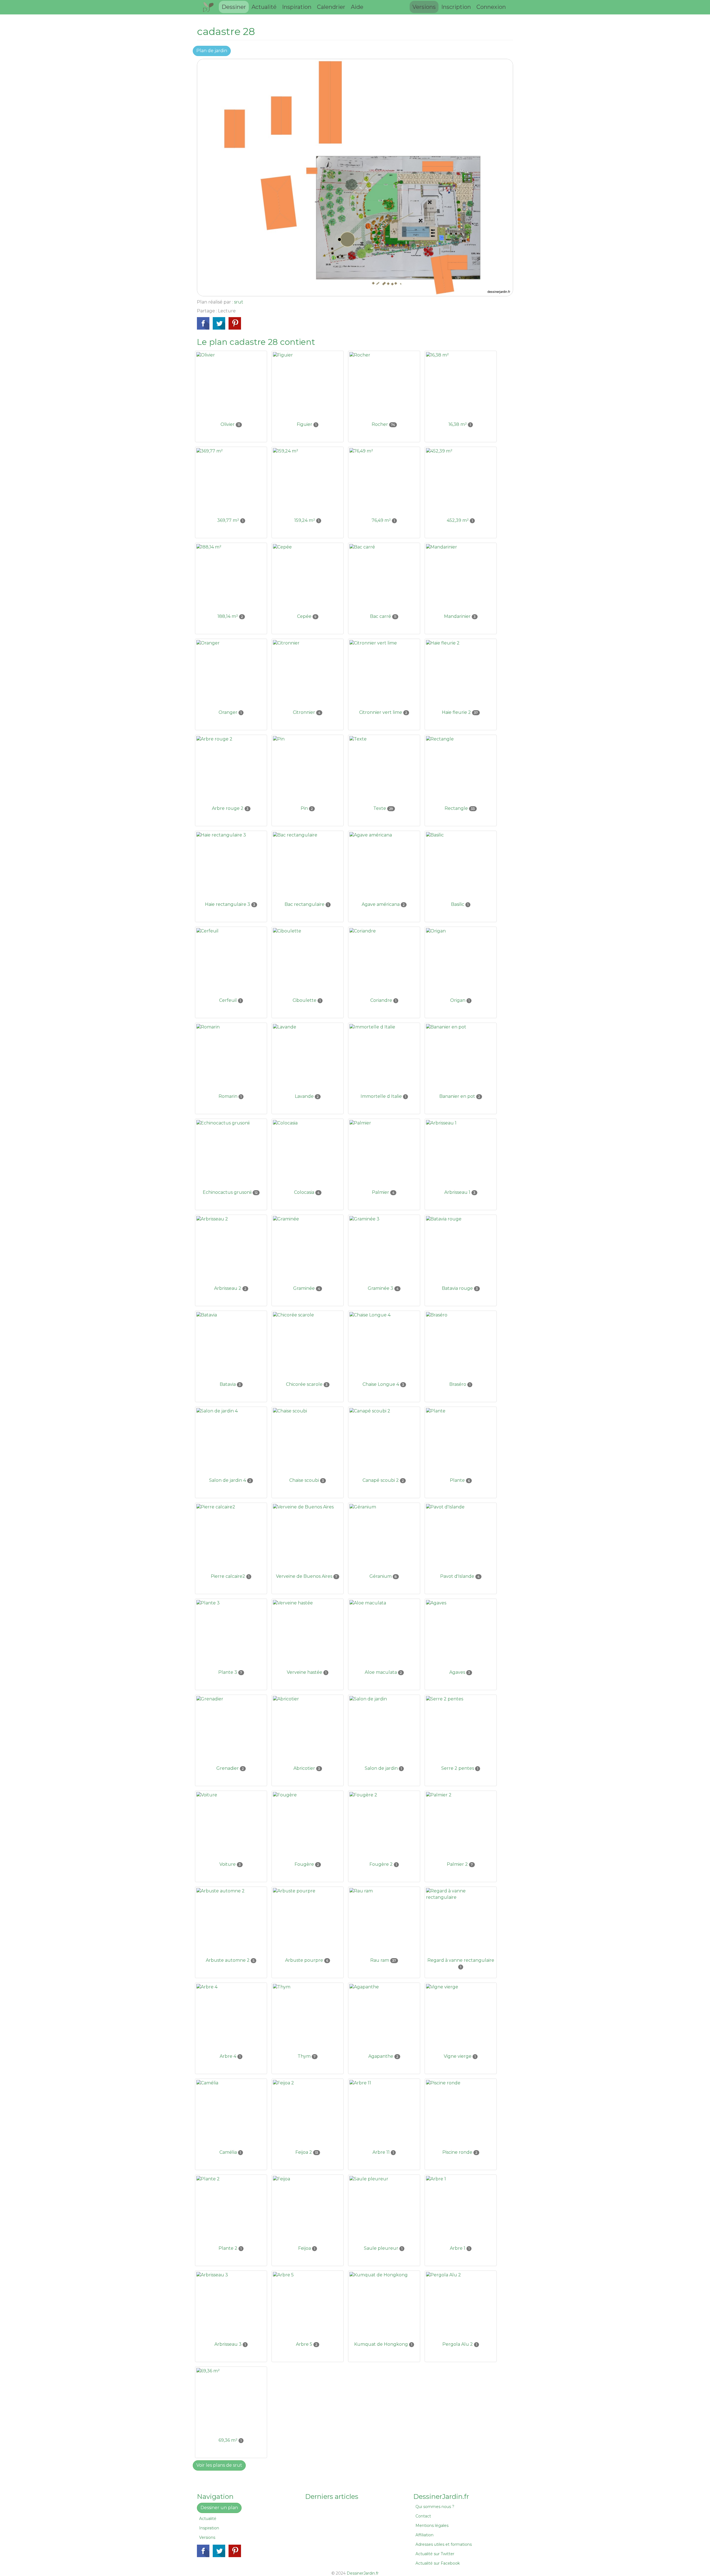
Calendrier (331, 7)
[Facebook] (203, 323)
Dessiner (234, 7)
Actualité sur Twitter (435, 2554)
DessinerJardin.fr (363, 2573)
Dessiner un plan (219, 2508)
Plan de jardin (212, 51)
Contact (423, 2516)
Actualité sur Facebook (438, 2563)
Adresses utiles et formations (444, 2544)
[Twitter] (219, 323)
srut (239, 302)
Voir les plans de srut (219, 2465)
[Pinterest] (235, 323)
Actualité (264, 7)
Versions (424, 7)
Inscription (456, 7)
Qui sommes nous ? (435, 2507)
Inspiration (297, 7)
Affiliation (424, 2535)
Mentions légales (432, 2526)
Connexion (491, 7)
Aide (357, 7)
